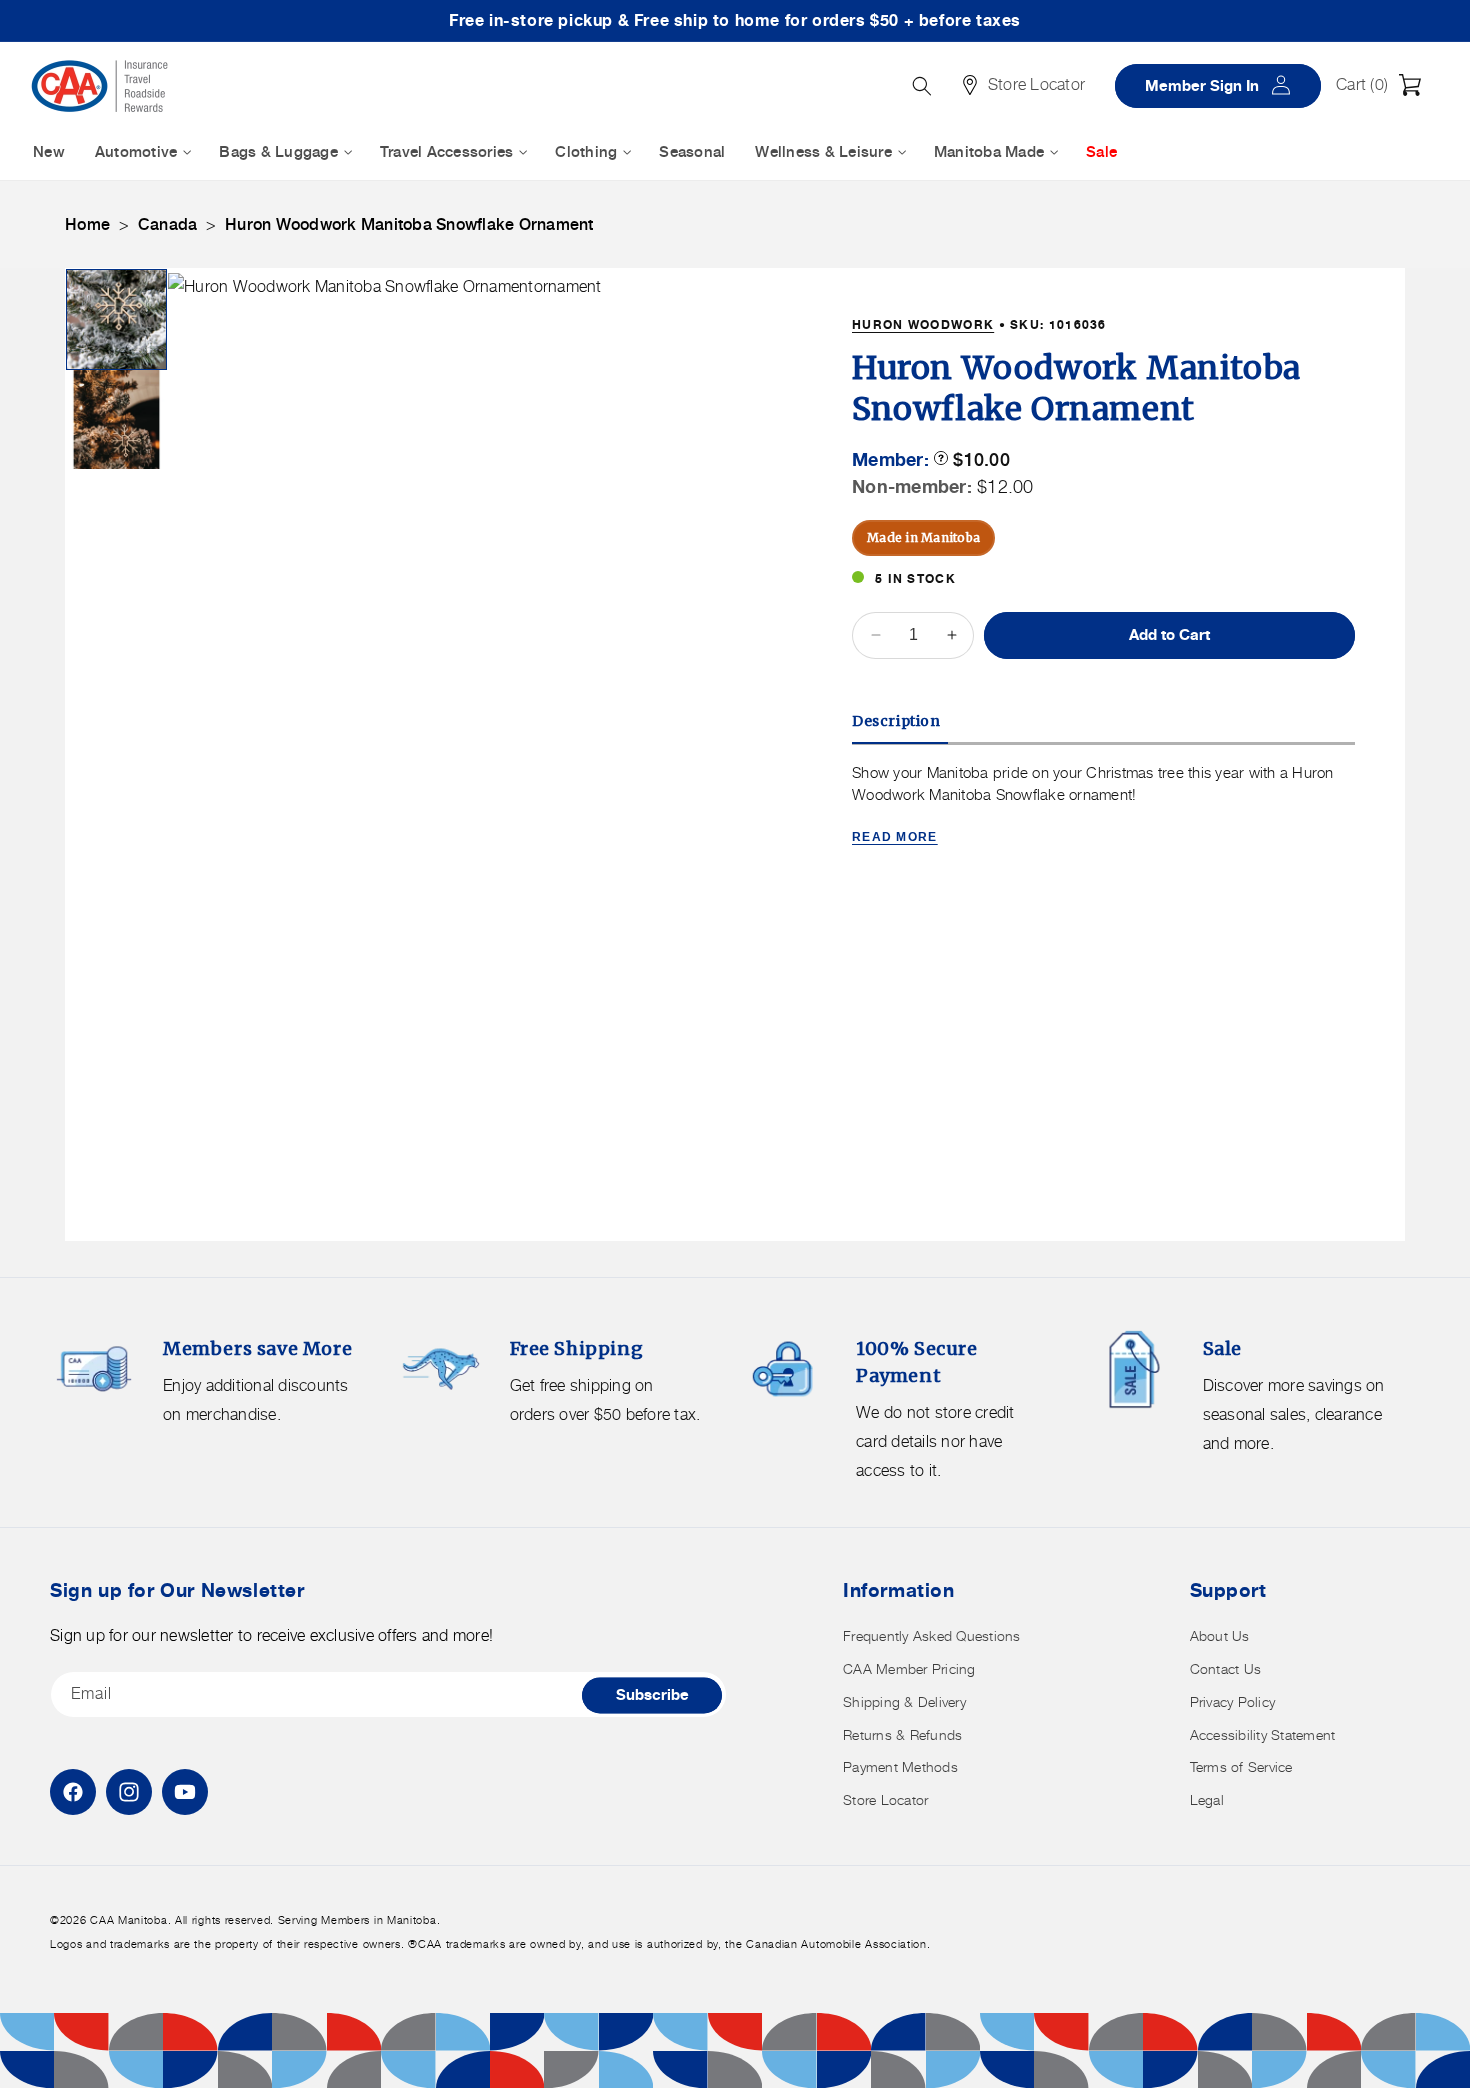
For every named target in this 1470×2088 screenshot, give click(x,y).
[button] (1384, 85)
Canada (168, 224)
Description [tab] (896, 720)
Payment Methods (900, 1766)
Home (87, 224)
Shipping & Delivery (904, 1701)
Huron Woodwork (923, 324)
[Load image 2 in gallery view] (116, 419)
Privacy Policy (1233, 1701)
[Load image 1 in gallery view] (116, 319)
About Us (1220, 1635)
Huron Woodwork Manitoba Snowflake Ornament (409, 224)
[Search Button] (922, 86)
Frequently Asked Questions (932, 1635)
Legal (1207, 1799)
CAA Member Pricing (909, 1668)
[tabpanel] (1103, 805)
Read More (895, 836)
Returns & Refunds (902, 1734)
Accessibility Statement (1263, 1734)
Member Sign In (1225, 84)
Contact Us (1226, 1668)
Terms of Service (1241, 1766)
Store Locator (885, 1799)
